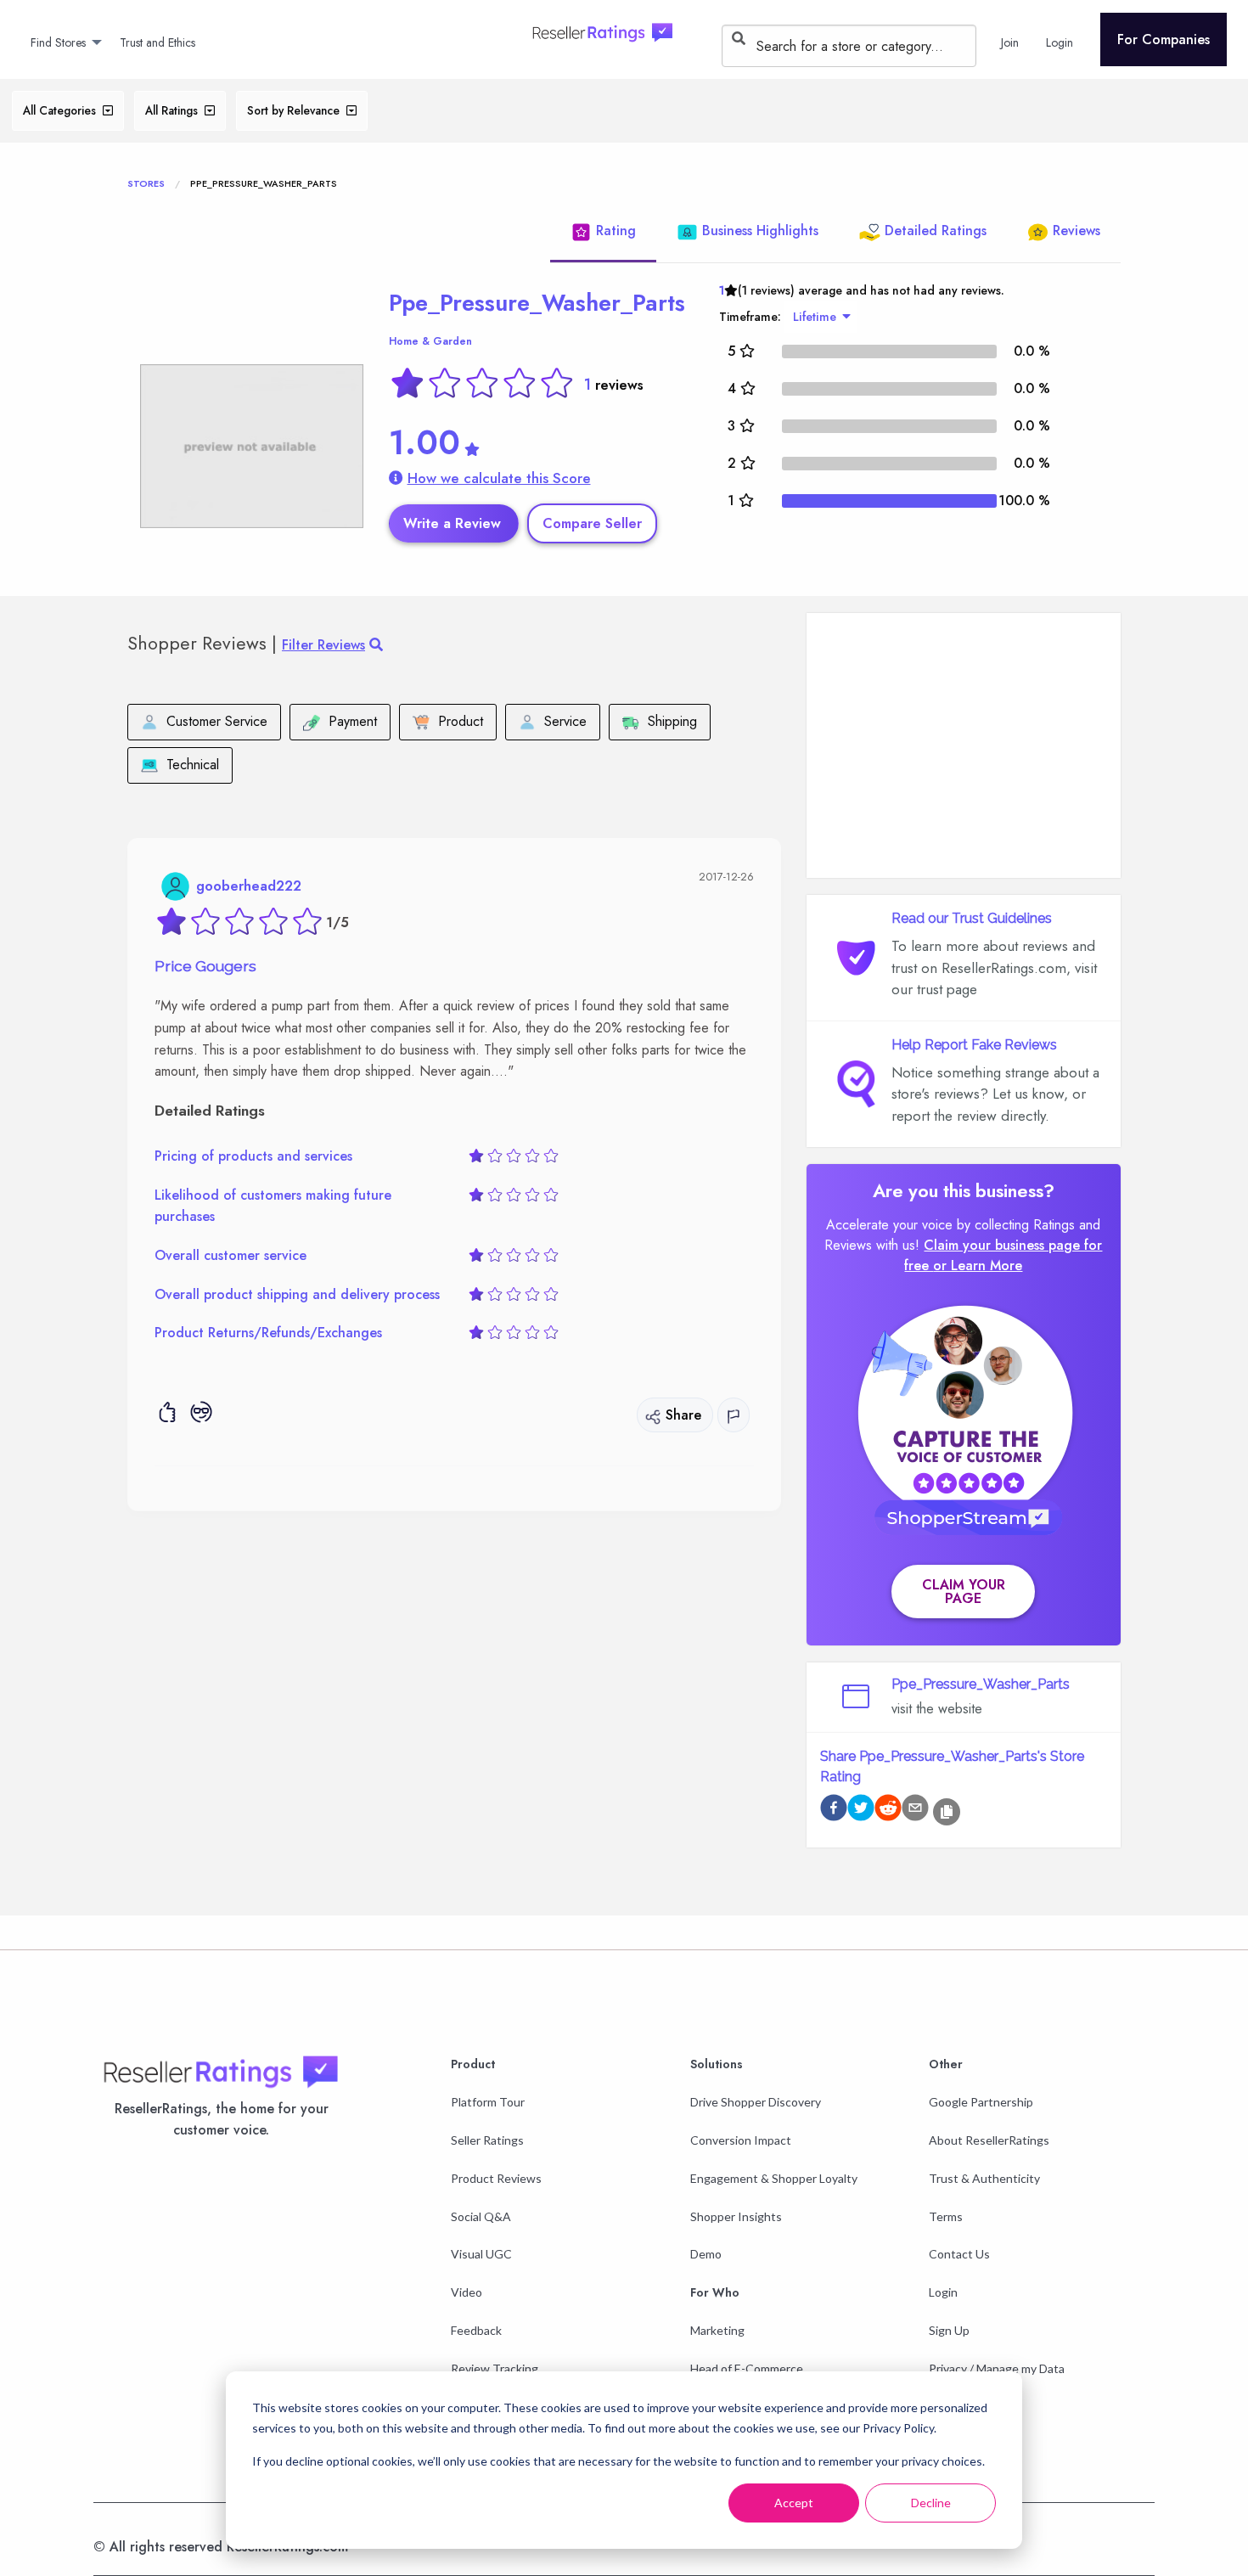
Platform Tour (488, 2102)
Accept (794, 2503)
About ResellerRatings (989, 2140)
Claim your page (964, 1592)
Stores (146, 183)
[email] (915, 1811)
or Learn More (978, 1266)
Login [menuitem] (1060, 42)
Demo (706, 2254)
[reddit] (888, 1811)
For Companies (1164, 39)
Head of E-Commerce (747, 2368)
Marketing (717, 2330)
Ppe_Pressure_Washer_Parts (537, 303)
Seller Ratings (487, 2140)
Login (943, 2292)
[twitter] (861, 1811)
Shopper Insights (736, 2216)
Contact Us (959, 2254)
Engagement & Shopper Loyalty (774, 2178)
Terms (946, 2216)
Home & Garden (430, 341)
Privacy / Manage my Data (997, 2368)
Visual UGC (481, 2254)
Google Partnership (981, 2102)
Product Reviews (496, 2178)
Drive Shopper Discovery (756, 2102)
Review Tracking (495, 2368)
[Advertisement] (964, 745)
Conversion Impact (741, 2140)
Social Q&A (481, 2216)
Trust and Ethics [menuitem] (157, 42)
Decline (931, 2503)
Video (467, 2292)
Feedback (476, 2330)
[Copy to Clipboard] (947, 1812)
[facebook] (834, 1811)
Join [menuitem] (1010, 42)
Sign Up (949, 2330)
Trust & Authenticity (984, 2178)
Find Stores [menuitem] (58, 42)
